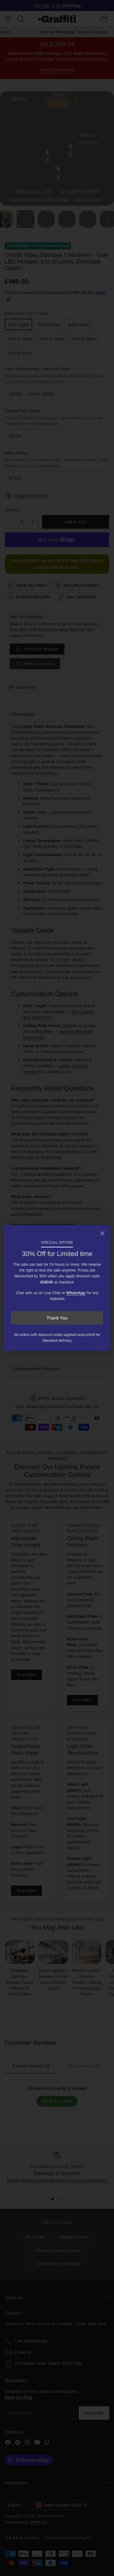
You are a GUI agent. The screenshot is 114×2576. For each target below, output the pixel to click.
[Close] (102, 1233)
